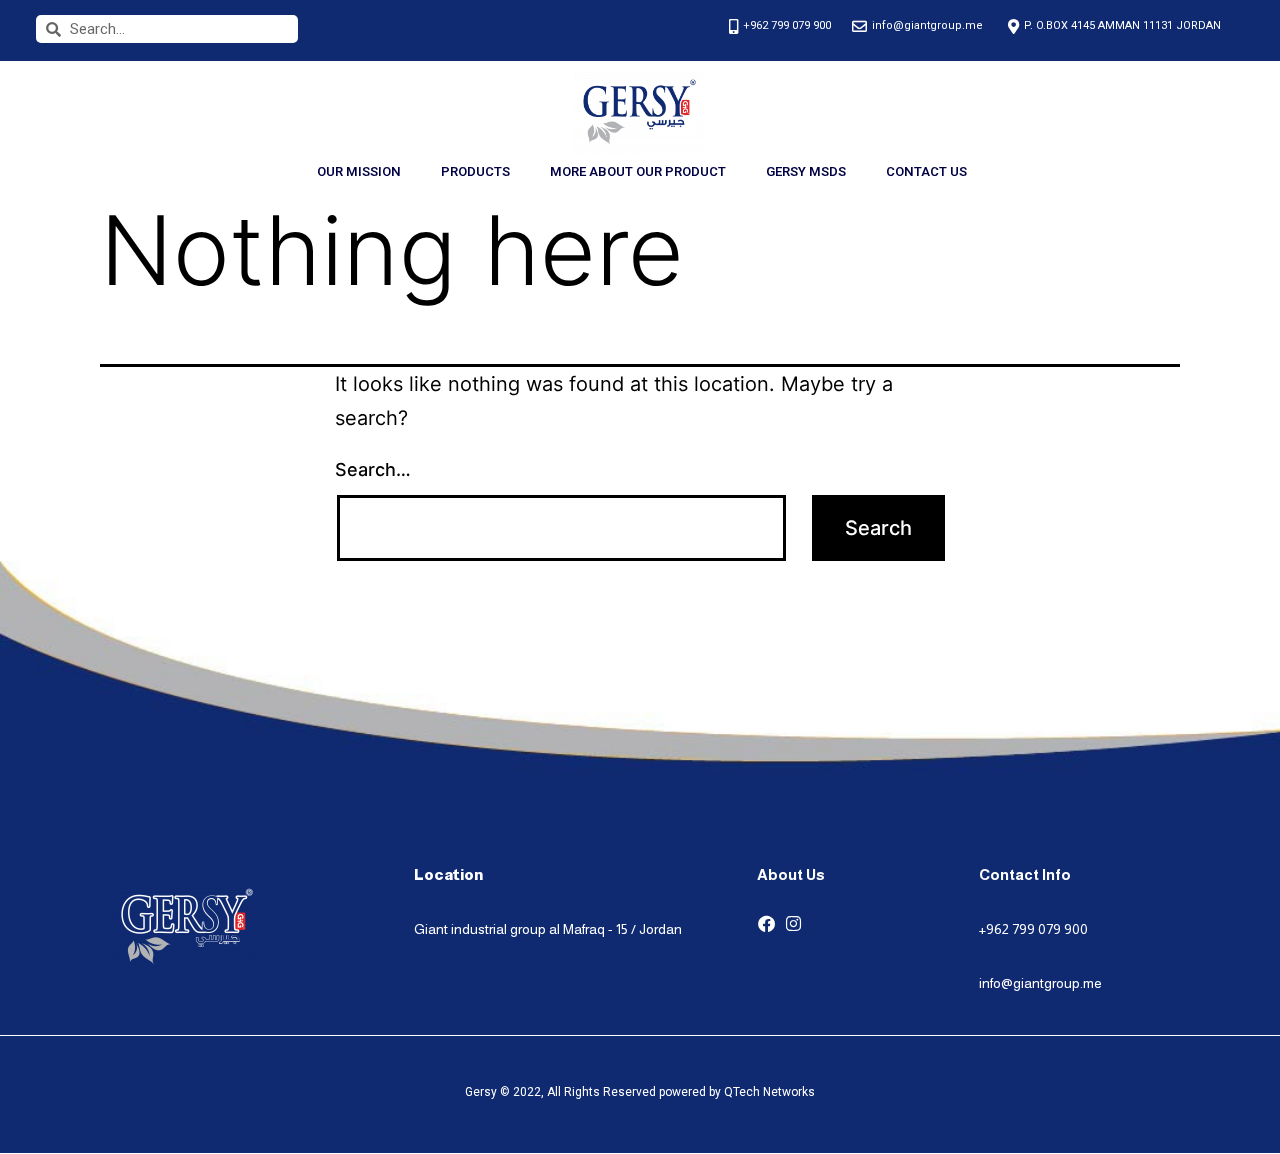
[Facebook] (766, 923)
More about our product (638, 171)
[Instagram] (793, 923)
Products (475, 171)
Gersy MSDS (806, 171)
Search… (373, 469)
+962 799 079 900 (1033, 929)
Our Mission (359, 171)
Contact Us (926, 171)
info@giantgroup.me (1040, 983)
